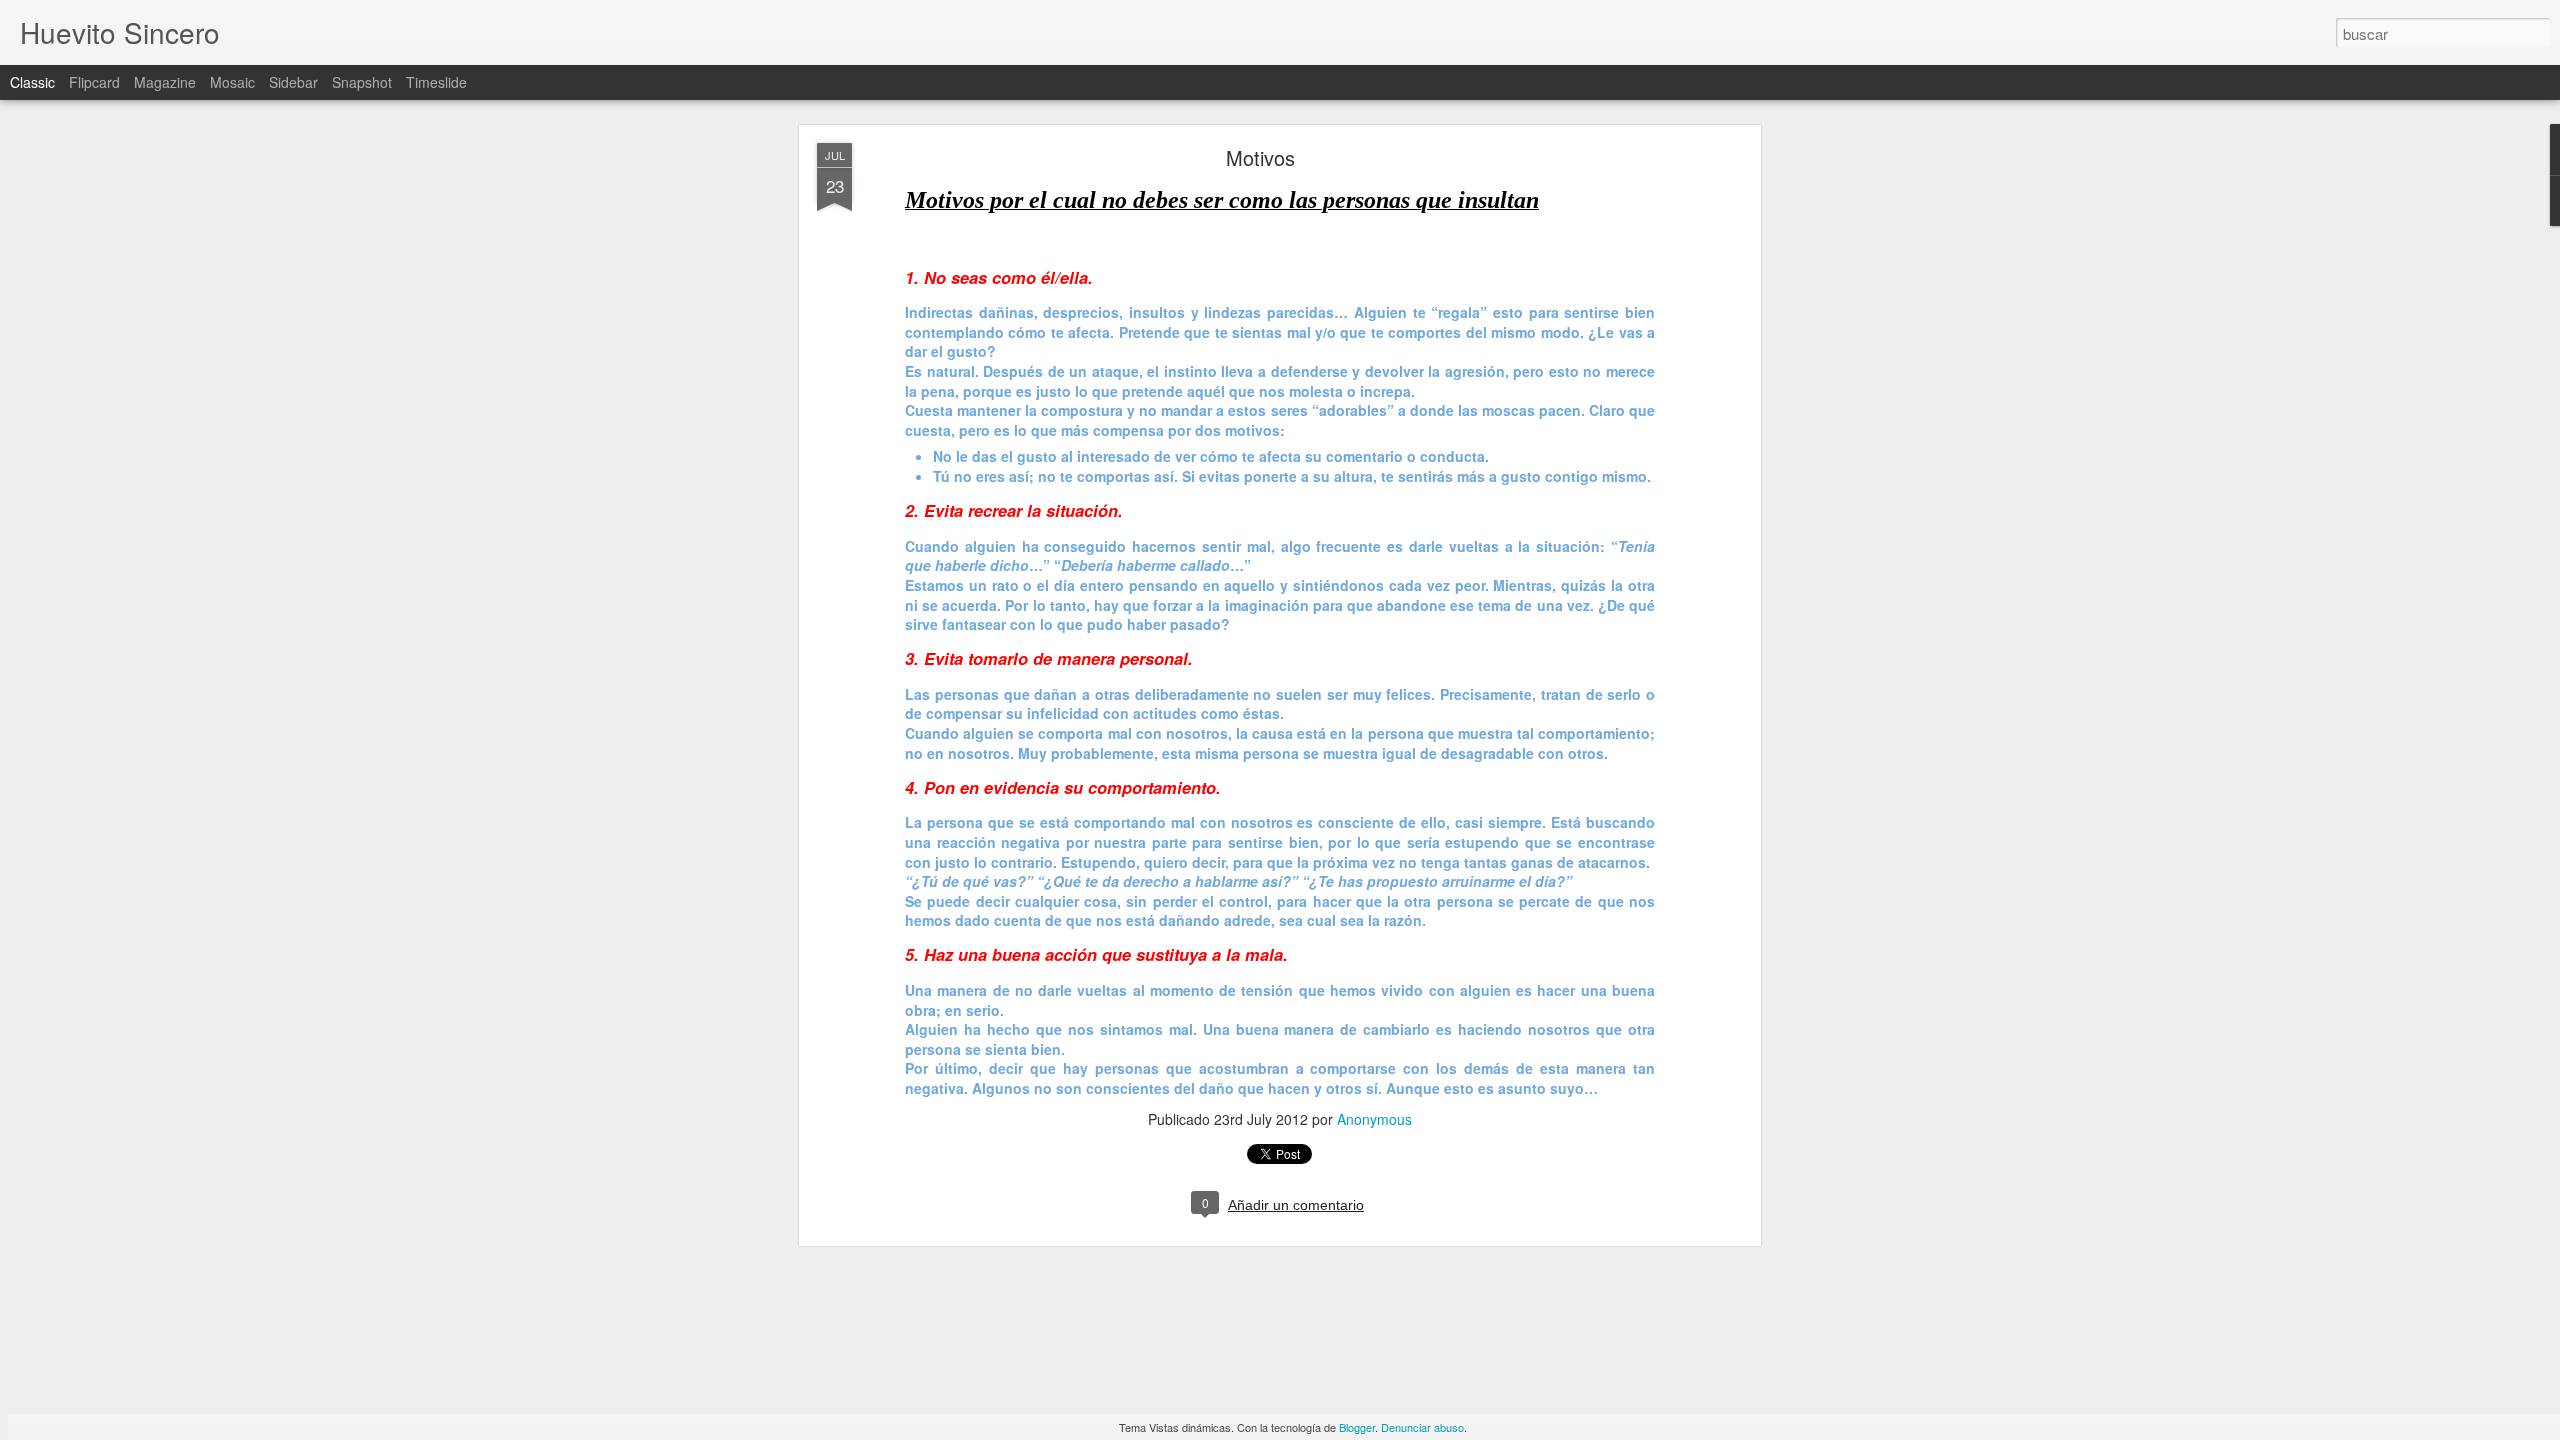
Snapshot (362, 82)
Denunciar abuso (1422, 1427)
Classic (32, 82)
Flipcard (94, 82)
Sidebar (293, 82)
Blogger (1357, 1427)
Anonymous (1374, 1119)
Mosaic (232, 82)
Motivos (1260, 157)
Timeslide (436, 82)
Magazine (165, 82)
